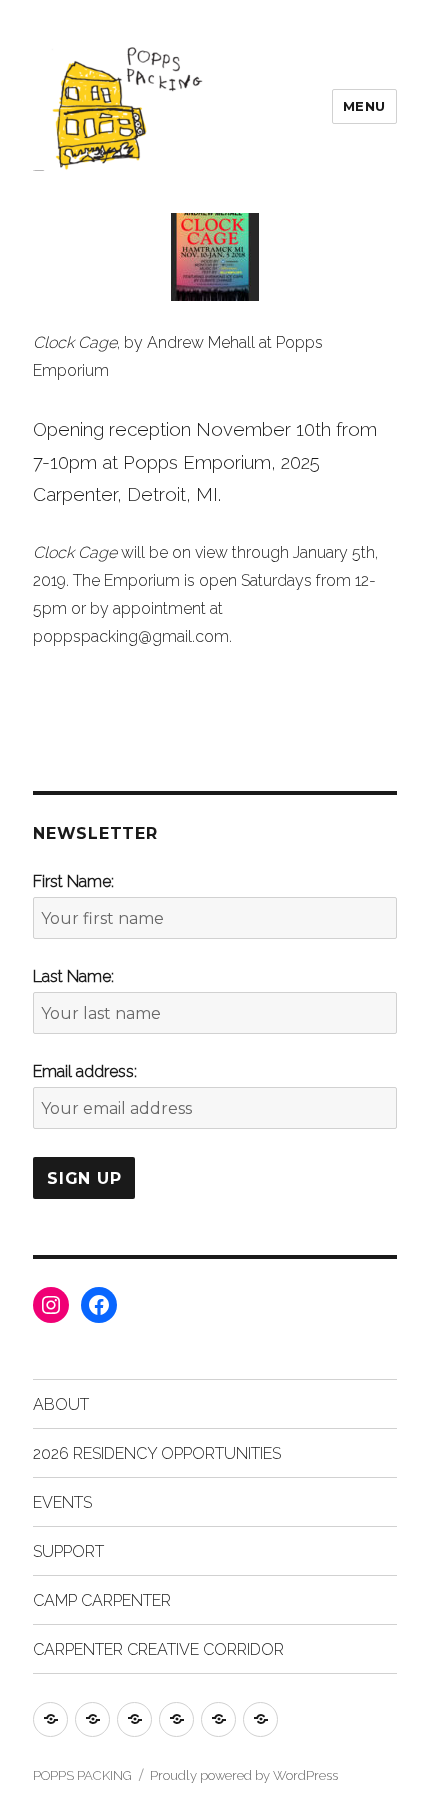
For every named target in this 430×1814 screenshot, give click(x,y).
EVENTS (62, 1502)
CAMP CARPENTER (102, 1600)
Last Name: (73, 976)
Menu (364, 106)
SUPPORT (68, 1551)
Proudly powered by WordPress (244, 1775)
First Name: (73, 881)
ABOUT (61, 1404)
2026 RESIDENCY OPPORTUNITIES (157, 1453)
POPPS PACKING (82, 1775)
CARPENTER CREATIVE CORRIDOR (158, 1649)
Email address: (85, 1071)
